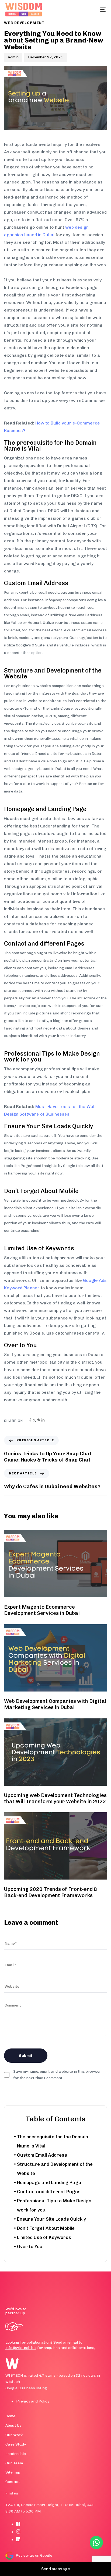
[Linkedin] (43, 1420)
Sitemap (13, 2472)
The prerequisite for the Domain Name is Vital (53, 2141)
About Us (13, 2425)
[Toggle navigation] (89, 10)
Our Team (14, 2463)
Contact (13, 2482)
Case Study (16, 2444)
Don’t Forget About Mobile (46, 2228)
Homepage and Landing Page (49, 2182)
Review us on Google (34, 2555)
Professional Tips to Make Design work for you (54, 2205)
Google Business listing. (27, 2388)
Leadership (16, 2454)
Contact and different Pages (49, 2192)
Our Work (14, 2435)
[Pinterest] (39, 1420)
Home (10, 2416)
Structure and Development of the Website (55, 2169)
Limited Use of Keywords (44, 2237)
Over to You (30, 2246)
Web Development (24, 23)
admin (13, 57)
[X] (34, 1420)
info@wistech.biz (21, 2348)
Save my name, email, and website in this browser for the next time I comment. (57, 2075)
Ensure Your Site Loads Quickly (51, 2219)
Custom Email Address (42, 2155)
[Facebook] (30, 1420)
